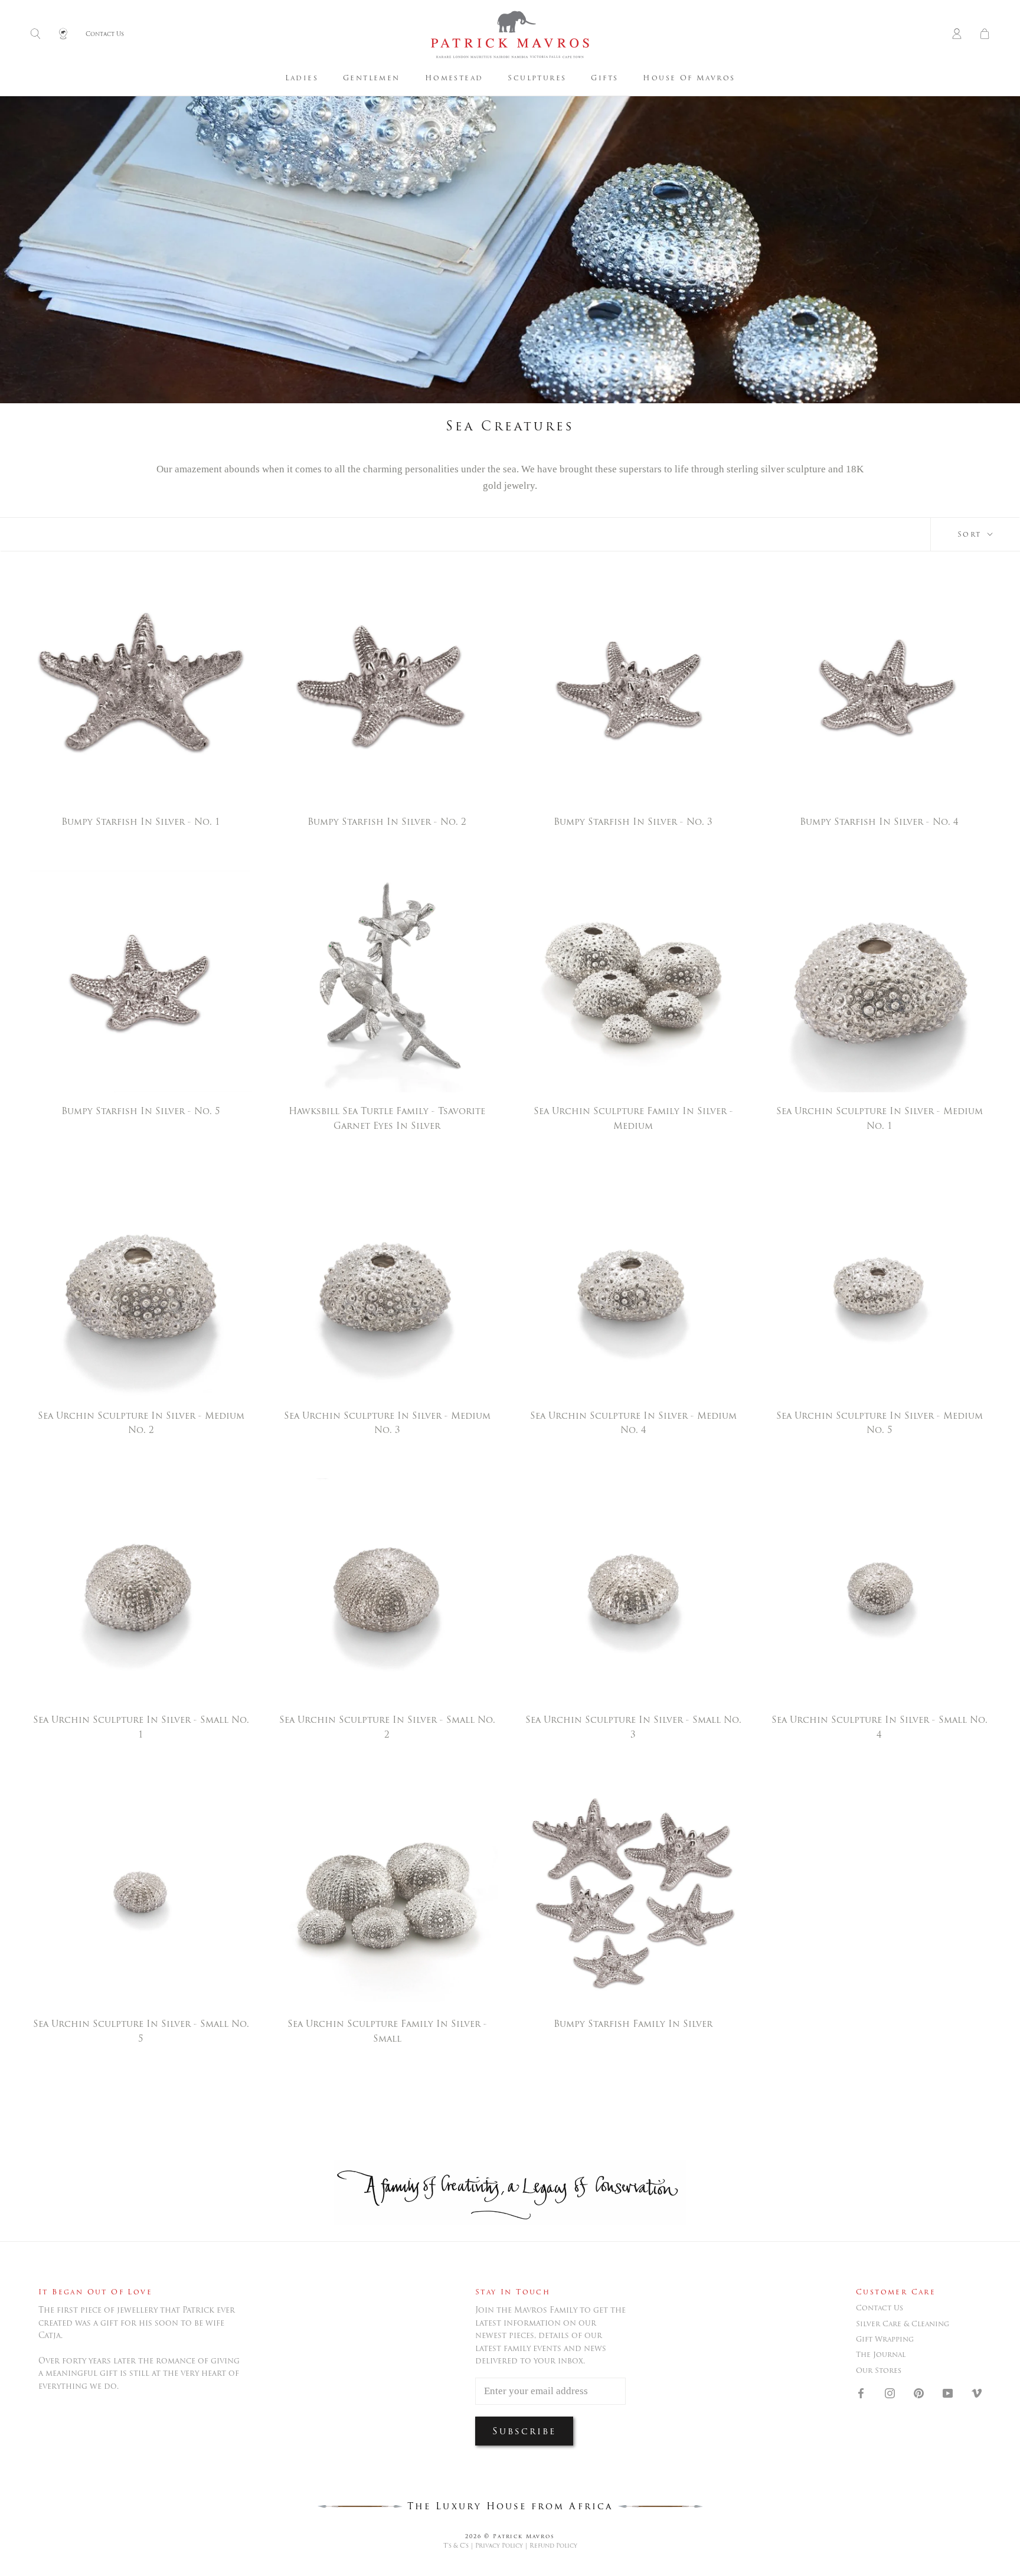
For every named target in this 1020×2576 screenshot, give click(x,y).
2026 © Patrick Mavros (510, 2536)
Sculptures (537, 78)
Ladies (302, 78)
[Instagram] (890, 2392)
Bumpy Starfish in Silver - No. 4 (879, 822)
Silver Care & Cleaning (903, 2324)
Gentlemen (372, 78)
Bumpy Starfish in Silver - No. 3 (633, 822)
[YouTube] (948, 2392)
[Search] (35, 35)
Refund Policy (553, 2546)
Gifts (604, 78)
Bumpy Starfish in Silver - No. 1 (141, 822)
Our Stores (879, 2371)
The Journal (881, 2355)
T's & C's (456, 2546)
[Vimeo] (977, 2392)
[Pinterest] (919, 2392)
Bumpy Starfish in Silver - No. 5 (141, 1111)
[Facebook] (861, 2392)
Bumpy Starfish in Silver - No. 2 (387, 822)
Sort (971, 534)
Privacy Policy (499, 2546)
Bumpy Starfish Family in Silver (633, 2024)
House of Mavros (689, 78)
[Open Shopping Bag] (985, 35)
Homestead (454, 78)
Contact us (880, 2308)
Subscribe (524, 2431)
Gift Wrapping (885, 2339)
